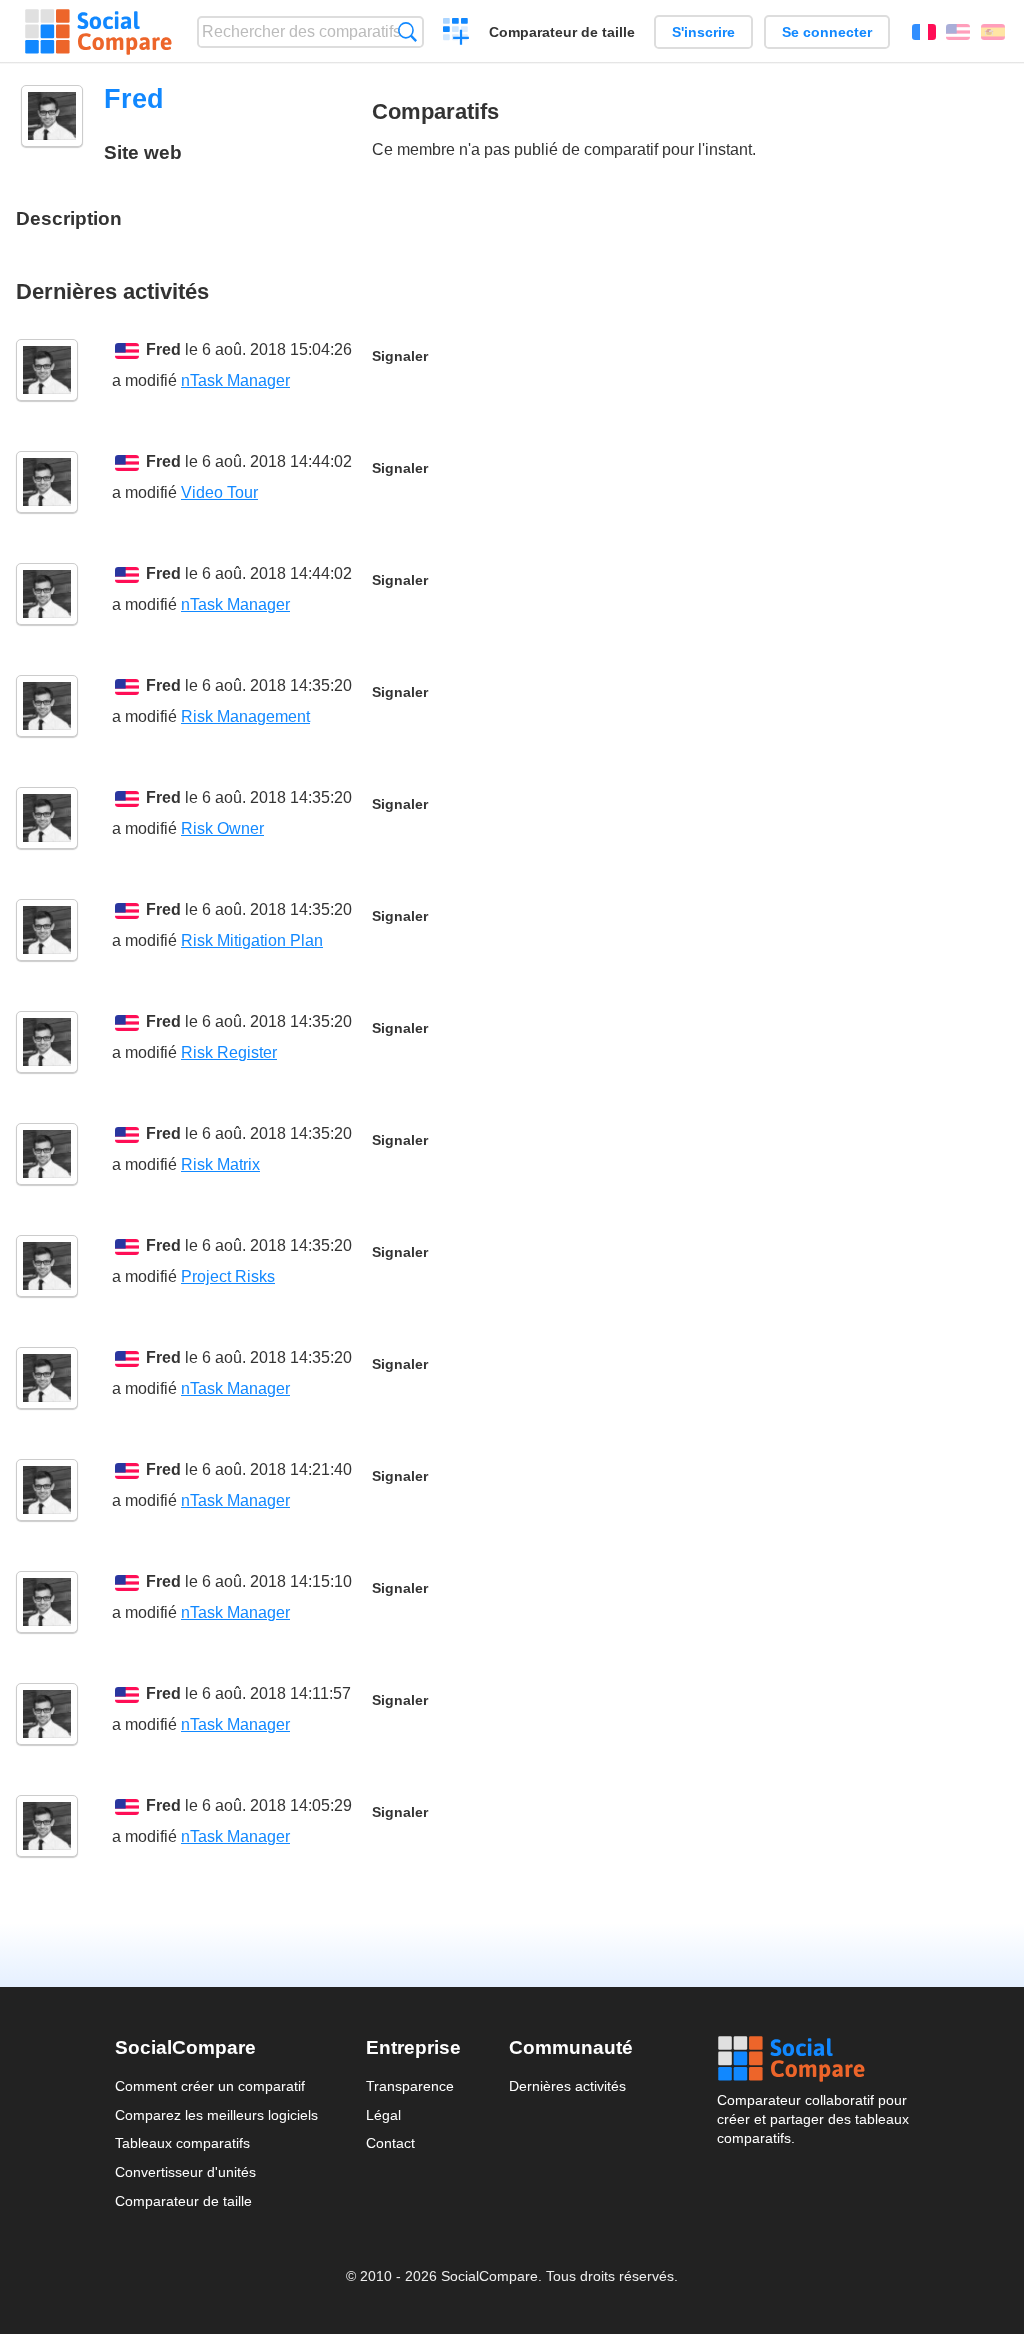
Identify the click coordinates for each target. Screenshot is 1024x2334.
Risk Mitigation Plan (252, 940)
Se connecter (827, 32)
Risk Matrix (220, 1164)
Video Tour (219, 492)
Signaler (400, 356)
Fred (163, 349)
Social (813, 2059)
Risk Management (245, 716)
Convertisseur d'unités (185, 2172)
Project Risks (228, 1276)
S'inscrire (703, 32)
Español (993, 32)
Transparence (410, 2086)
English (958, 32)
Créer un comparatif (456, 34)
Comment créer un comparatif (210, 2086)
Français (924, 32)
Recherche (407, 31)
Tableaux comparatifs (182, 2143)
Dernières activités (567, 2086)
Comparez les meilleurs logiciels (216, 2115)
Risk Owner (222, 828)
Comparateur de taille (562, 32)
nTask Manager (235, 380)
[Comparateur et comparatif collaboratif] (98, 32)
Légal (383, 2115)
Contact (390, 2143)
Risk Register (229, 1052)
